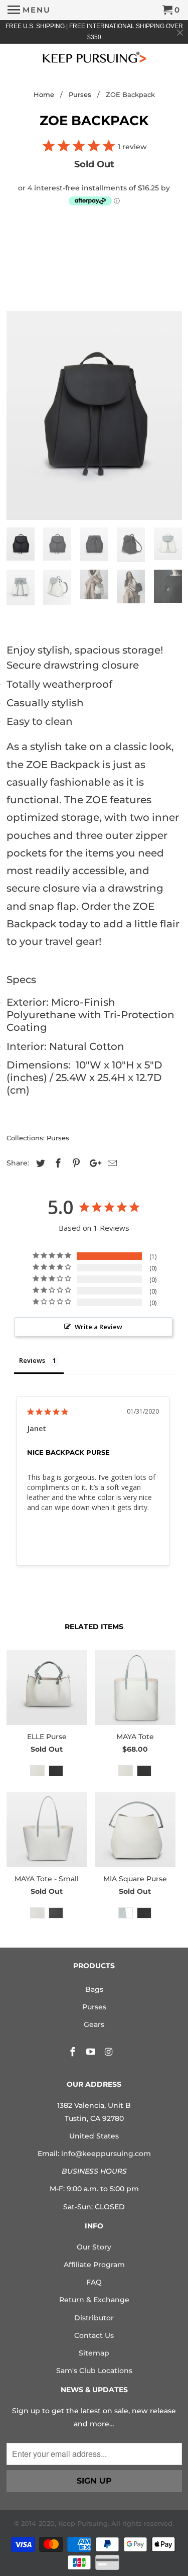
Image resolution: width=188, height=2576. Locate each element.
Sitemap (94, 2353)
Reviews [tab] (32, 1360)
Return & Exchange (94, 2300)
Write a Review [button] (99, 1327)
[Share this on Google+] (93, 1163)
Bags (94, 1989)
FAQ (94, 2282)
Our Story (94, 2247)
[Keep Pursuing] (94, 57)
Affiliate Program (94, 2265)
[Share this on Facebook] (57, 1163)
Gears (94, 2024)
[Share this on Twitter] (39, 1163)
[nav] (29, 10)
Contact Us (94, 2335)
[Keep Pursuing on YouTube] (92, 2052)
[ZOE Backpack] (94, 415)
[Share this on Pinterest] (75, 1163)
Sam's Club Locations (94, 2371)
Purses (58, 1138)
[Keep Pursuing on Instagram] (109, 2052)
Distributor (94, 2318)
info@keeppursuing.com (106, 2154)
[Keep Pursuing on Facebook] (74, 2052)
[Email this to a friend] (111, 1163)
